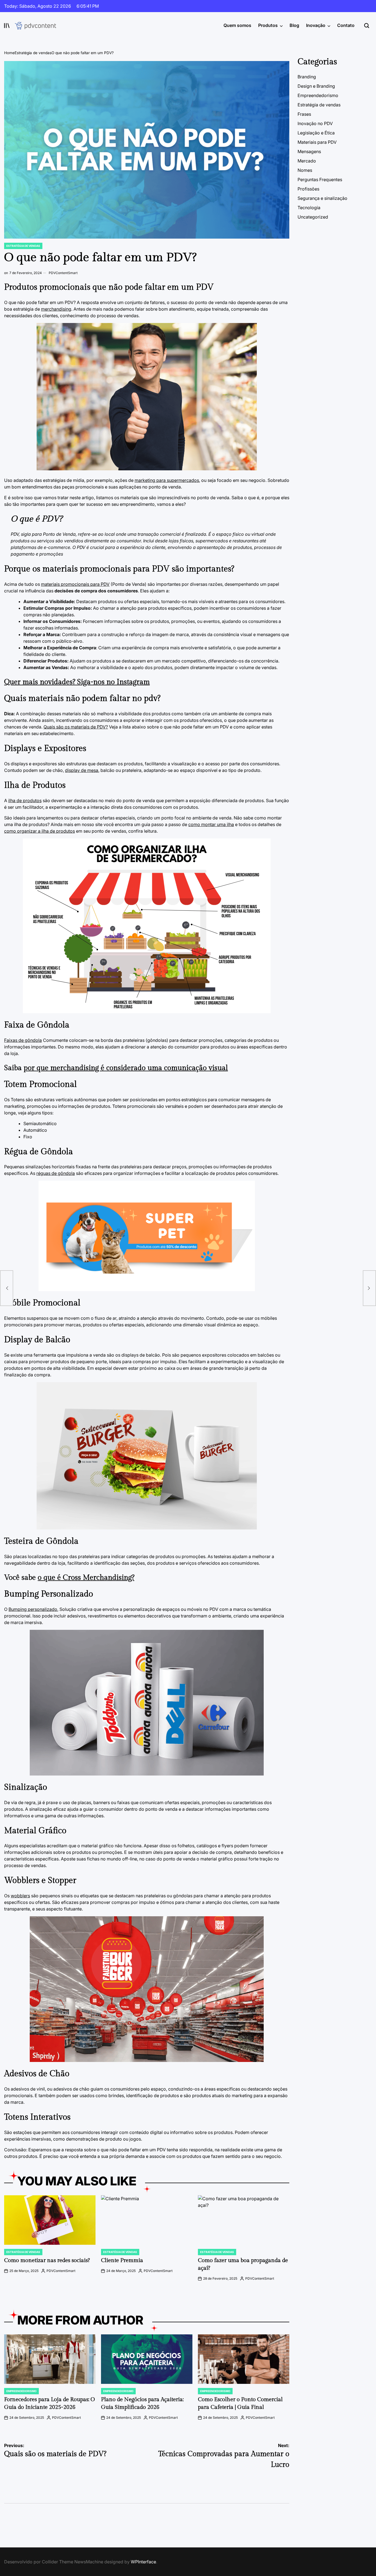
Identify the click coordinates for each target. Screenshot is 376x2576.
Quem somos (237, 25)
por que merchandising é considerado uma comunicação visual (126, 1068)
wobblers (20, 1896)
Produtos (268, 25)
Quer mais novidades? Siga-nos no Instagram (77, 682)
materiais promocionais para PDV (75, 584)
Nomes (305, 170)
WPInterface (143, 2562)
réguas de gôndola (56, 1173)
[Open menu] (7, 26)
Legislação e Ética (316, 133)
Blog (294, 25)
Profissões (308, 189)
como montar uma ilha (211, 824)
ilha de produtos (25, 800)
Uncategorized (313, 217)
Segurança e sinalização (322, 198)
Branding (307, 77)
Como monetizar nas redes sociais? (47, 2260)
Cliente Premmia (122, 2260)
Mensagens (309, 151)
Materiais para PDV (317, 142)
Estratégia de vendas (23, 246)
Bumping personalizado (33, 1609)
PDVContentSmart (63, 273)
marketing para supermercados (167, 480)
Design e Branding (316, 86)
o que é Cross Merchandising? (86, 1578)
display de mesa (82, 770)
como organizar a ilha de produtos (39, 831)
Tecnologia (309, 208)
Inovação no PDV (315, 123)
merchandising (56, 309)
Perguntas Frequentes (320, 180)
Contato (346, 25)
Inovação (316, 25)
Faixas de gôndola (23, 1040)
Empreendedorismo (21, 2391)
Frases (304, 114)
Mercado (307, 161)
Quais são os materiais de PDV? (76, 727)
